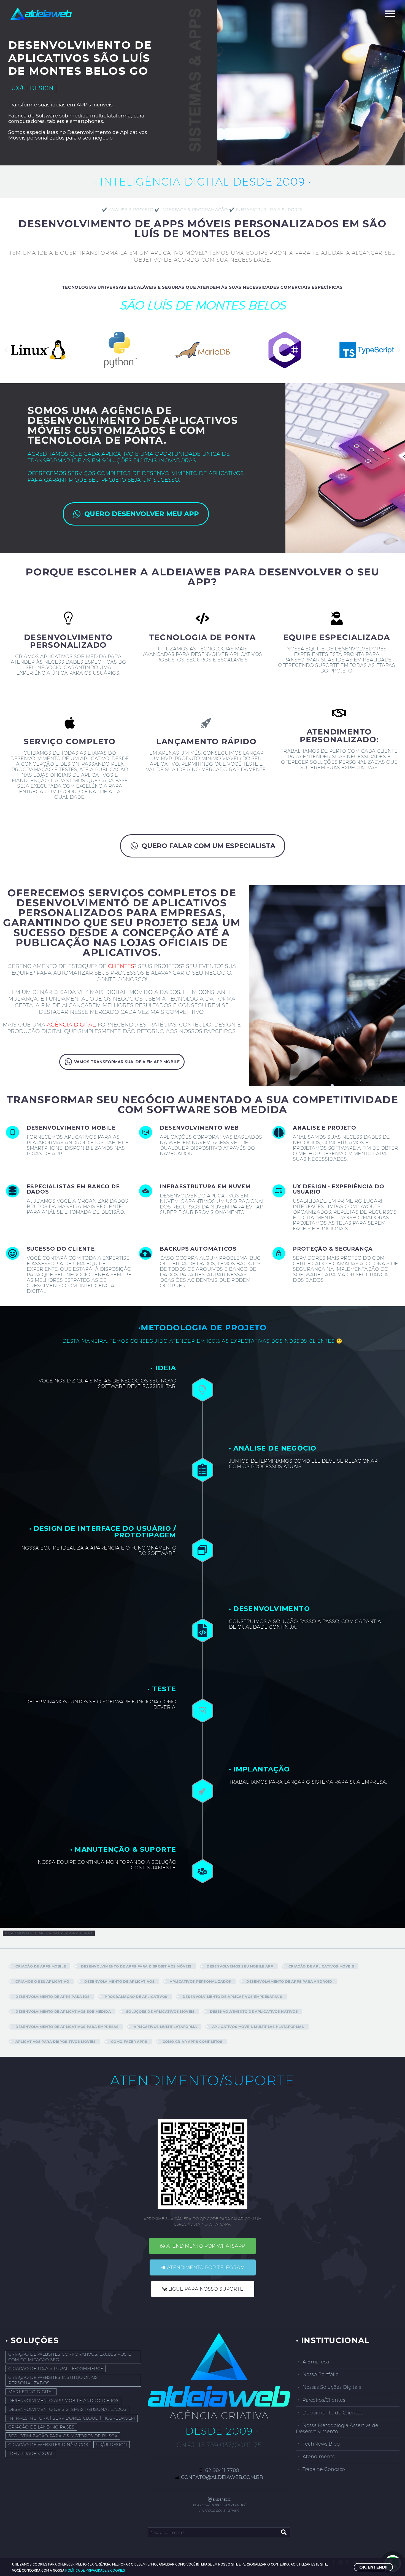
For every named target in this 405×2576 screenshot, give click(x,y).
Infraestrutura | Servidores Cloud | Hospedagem (72, 2418)
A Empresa (316, 2362)
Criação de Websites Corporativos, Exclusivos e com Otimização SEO (70, 2357)
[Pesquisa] (284, 2532)
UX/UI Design (112, 2445)
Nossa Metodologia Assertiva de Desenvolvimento (337, 2428)
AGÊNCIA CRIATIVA (219, 2415)
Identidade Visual (31, 2453)
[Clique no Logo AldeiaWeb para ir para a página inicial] (219, 2370)
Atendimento (319, 2456)
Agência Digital (71, 1025)
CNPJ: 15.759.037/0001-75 (219, 2445)
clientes (121, 966)
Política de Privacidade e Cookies (95, 2570)
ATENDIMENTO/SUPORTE (202, 2080)
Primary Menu (390, 14)
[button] (6, 350)
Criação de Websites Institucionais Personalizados (53, 2380)
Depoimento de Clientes (333, 2413)
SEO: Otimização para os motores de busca (63, 2436)
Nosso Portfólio (321, 2374)
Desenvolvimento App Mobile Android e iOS (63, 2401)
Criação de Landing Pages (41, 2427)
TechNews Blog (321, 2444)
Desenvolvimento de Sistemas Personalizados (67, 2409)
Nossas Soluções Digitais (332, 2387)
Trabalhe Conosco (324, 2469)
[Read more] (69, 1147)
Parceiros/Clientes (324, 2400)
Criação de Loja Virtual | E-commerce (56, 2369)
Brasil (234, 2511)
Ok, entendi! (373, 2567)
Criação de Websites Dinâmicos (48, 2445)
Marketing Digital (31, 2392)
